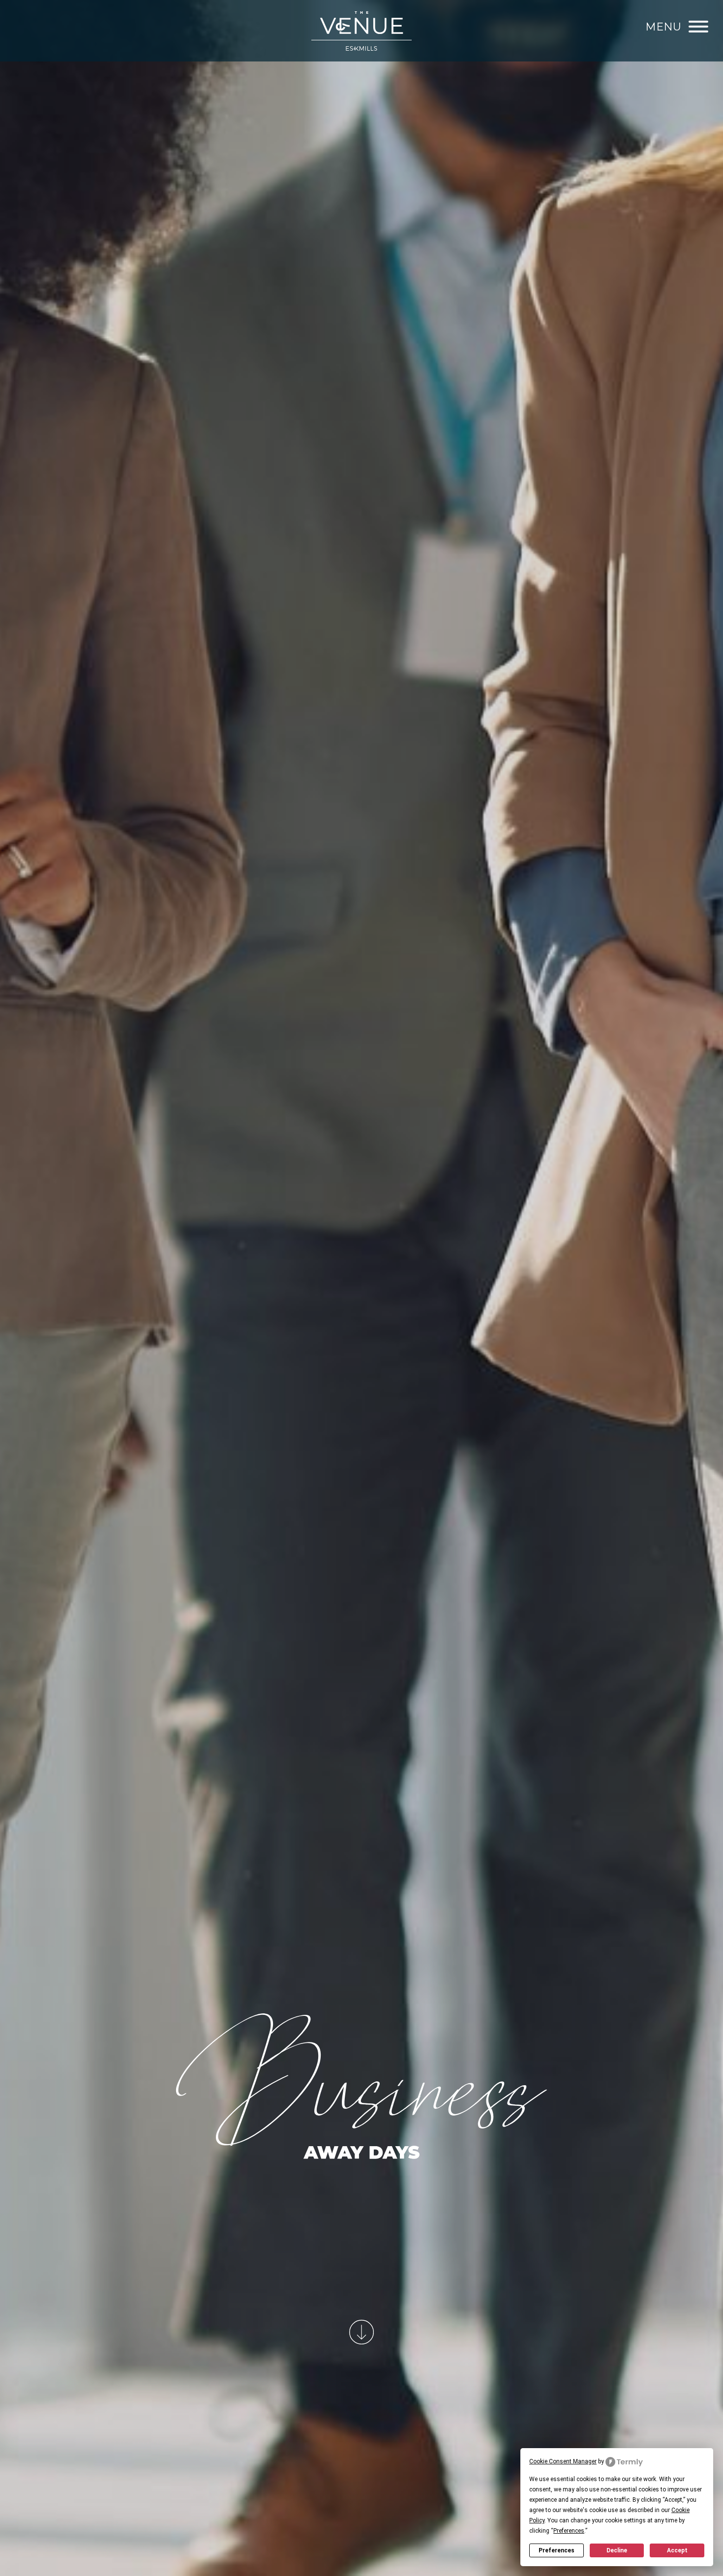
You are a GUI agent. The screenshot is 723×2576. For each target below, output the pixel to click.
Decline (617, 2550)
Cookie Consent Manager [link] (563, 2461)
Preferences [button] (569, 2531)
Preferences (557, 2550)
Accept (677, 2550)
